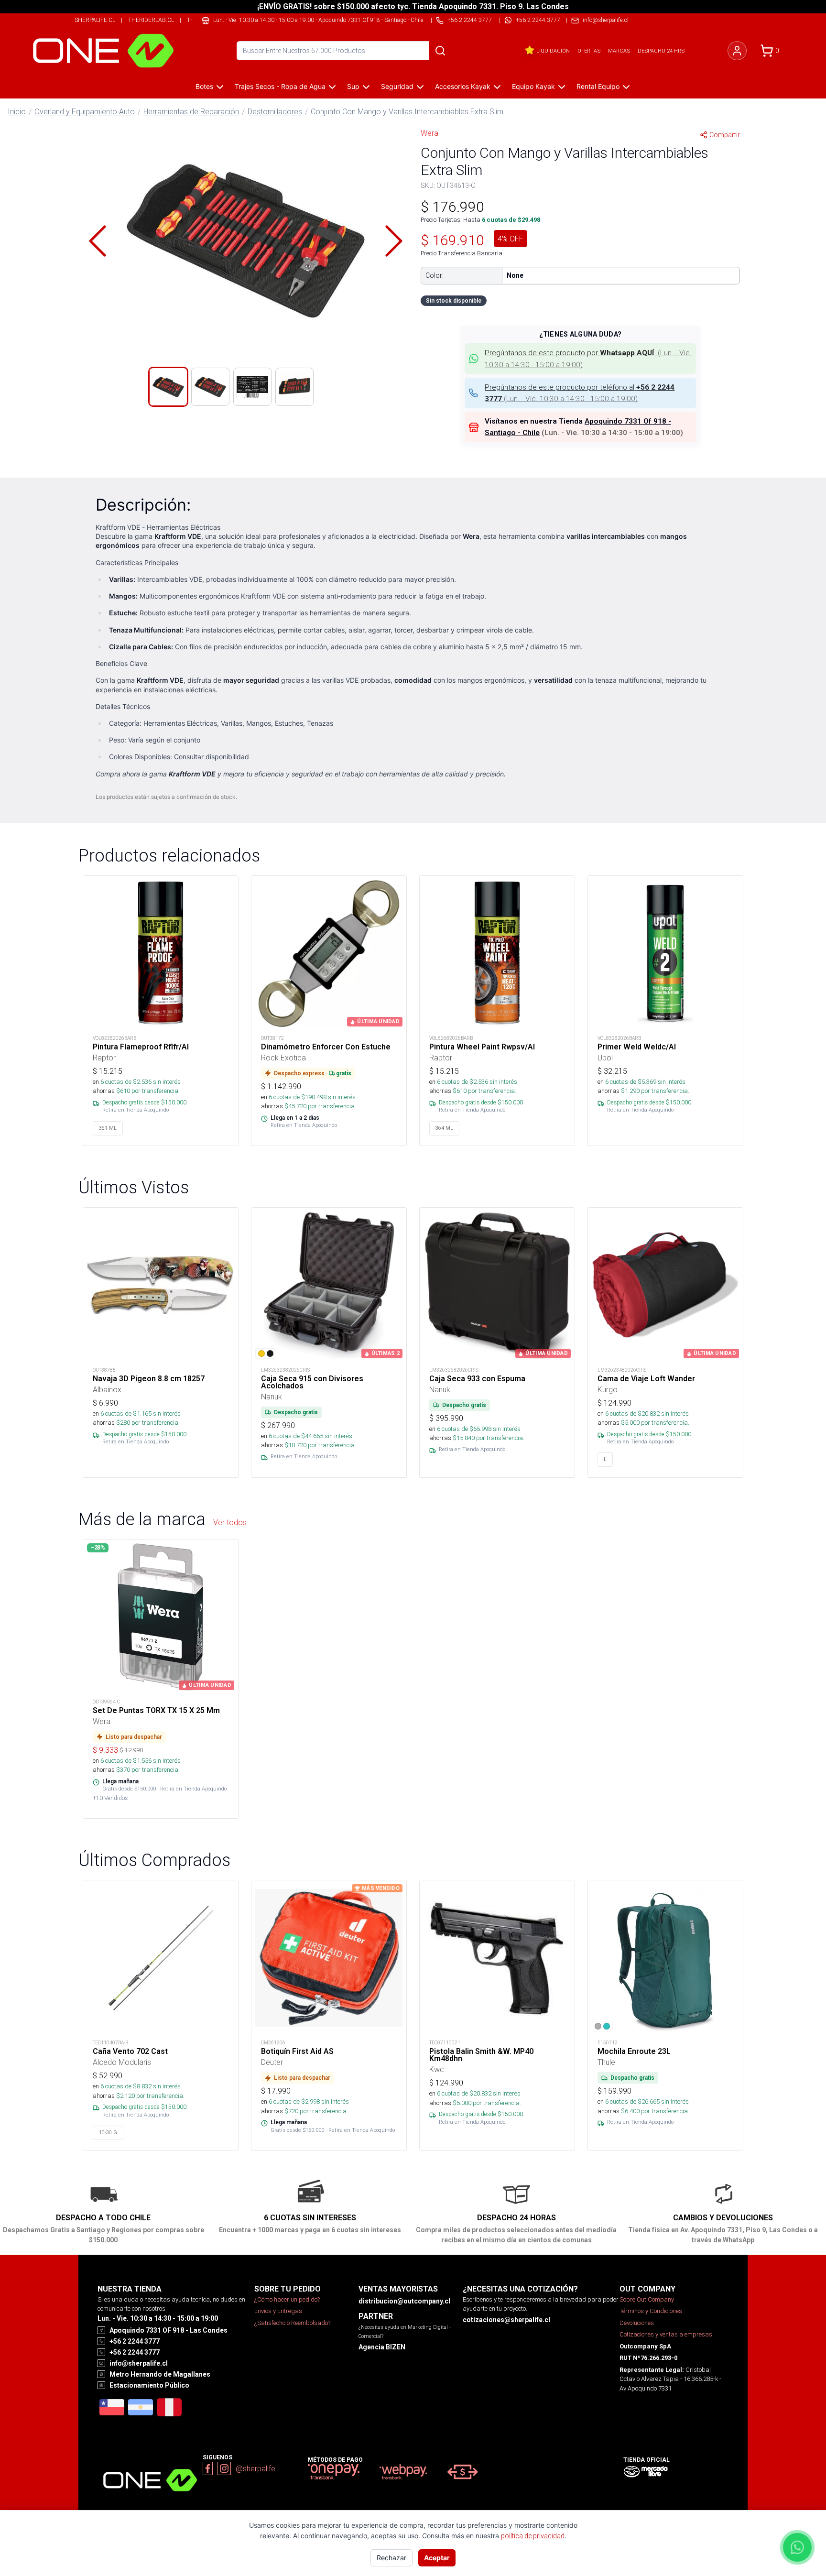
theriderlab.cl (151, 20)
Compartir (725, 135)
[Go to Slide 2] (210, 387)
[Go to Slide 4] (294, 387)
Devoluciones (637, 2323)
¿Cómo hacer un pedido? (287, 2299)
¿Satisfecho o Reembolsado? (292, 2323)
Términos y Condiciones (651, 2311)
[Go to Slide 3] (252, 387)
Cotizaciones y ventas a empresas (666, 2334)
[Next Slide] (394, 241)
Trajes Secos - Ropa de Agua (280, 86)
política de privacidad (533, 2536)
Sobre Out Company (647, 2299)
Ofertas (589, 51)
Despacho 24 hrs (661, 51)
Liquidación (553, 51)
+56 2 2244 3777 (538, 20)
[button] (246, 241)
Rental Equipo (598, 86)
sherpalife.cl (95, 20)
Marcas (619, 51)
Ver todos (230, 1522)
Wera (429, 133)
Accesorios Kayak (463, 86)
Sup (353, 86)
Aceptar (437, 2558)
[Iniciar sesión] (737, 51)
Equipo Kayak (533, 86)
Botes (204, 86)
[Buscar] (440, 51)
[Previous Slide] (98, 241)
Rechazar (391, 2558)
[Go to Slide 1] (168, 387)
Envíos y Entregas (278, 2311)
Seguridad (397, 86)
